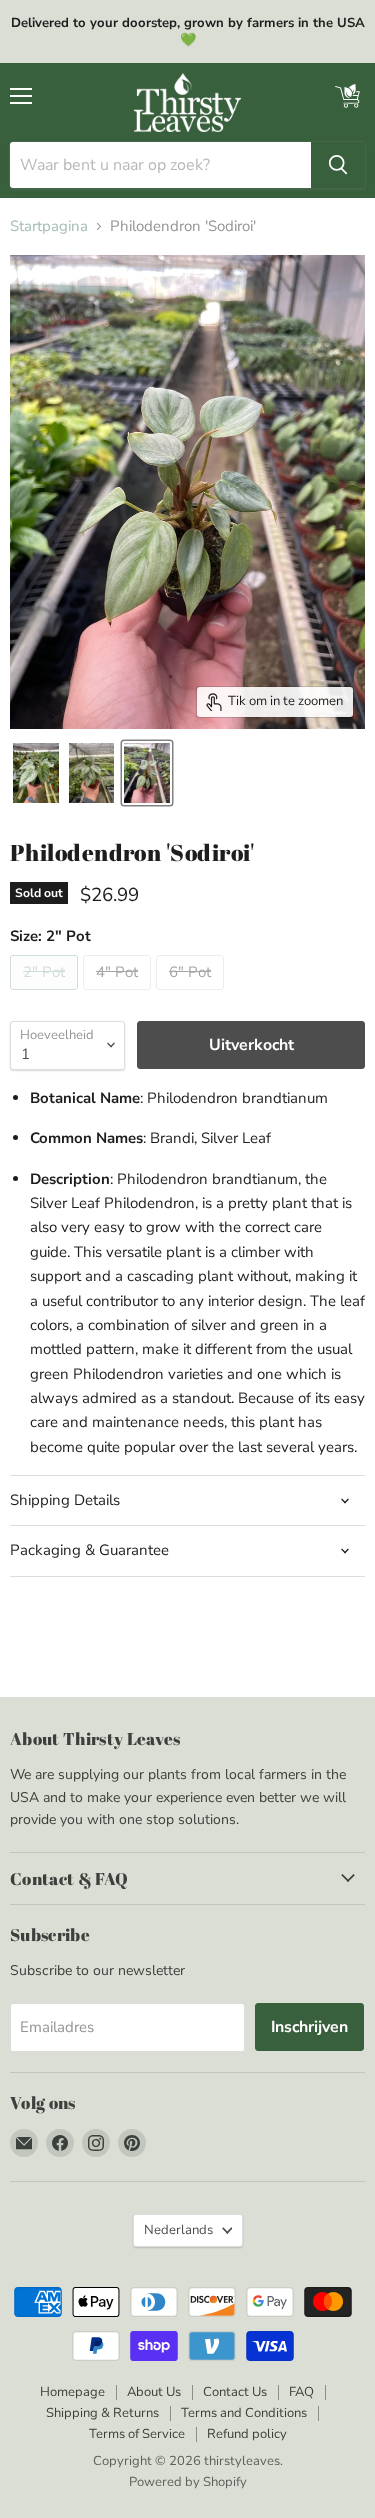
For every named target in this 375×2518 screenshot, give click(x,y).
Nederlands (178, 2230)
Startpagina (49, 226)
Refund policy (247, 2434)
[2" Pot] (46, 995)
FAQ (301, 2392)
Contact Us (235, 2392)
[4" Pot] (119, 995)
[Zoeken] (338, 165)
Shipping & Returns (102, 2413)
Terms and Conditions (244, 2413)
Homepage (72, 2392)
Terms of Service (137, 2434)
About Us (154, 2392)
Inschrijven (309, 2027)
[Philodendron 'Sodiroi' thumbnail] (36, 773)
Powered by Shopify (188, 2482)
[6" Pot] (192, 995)
